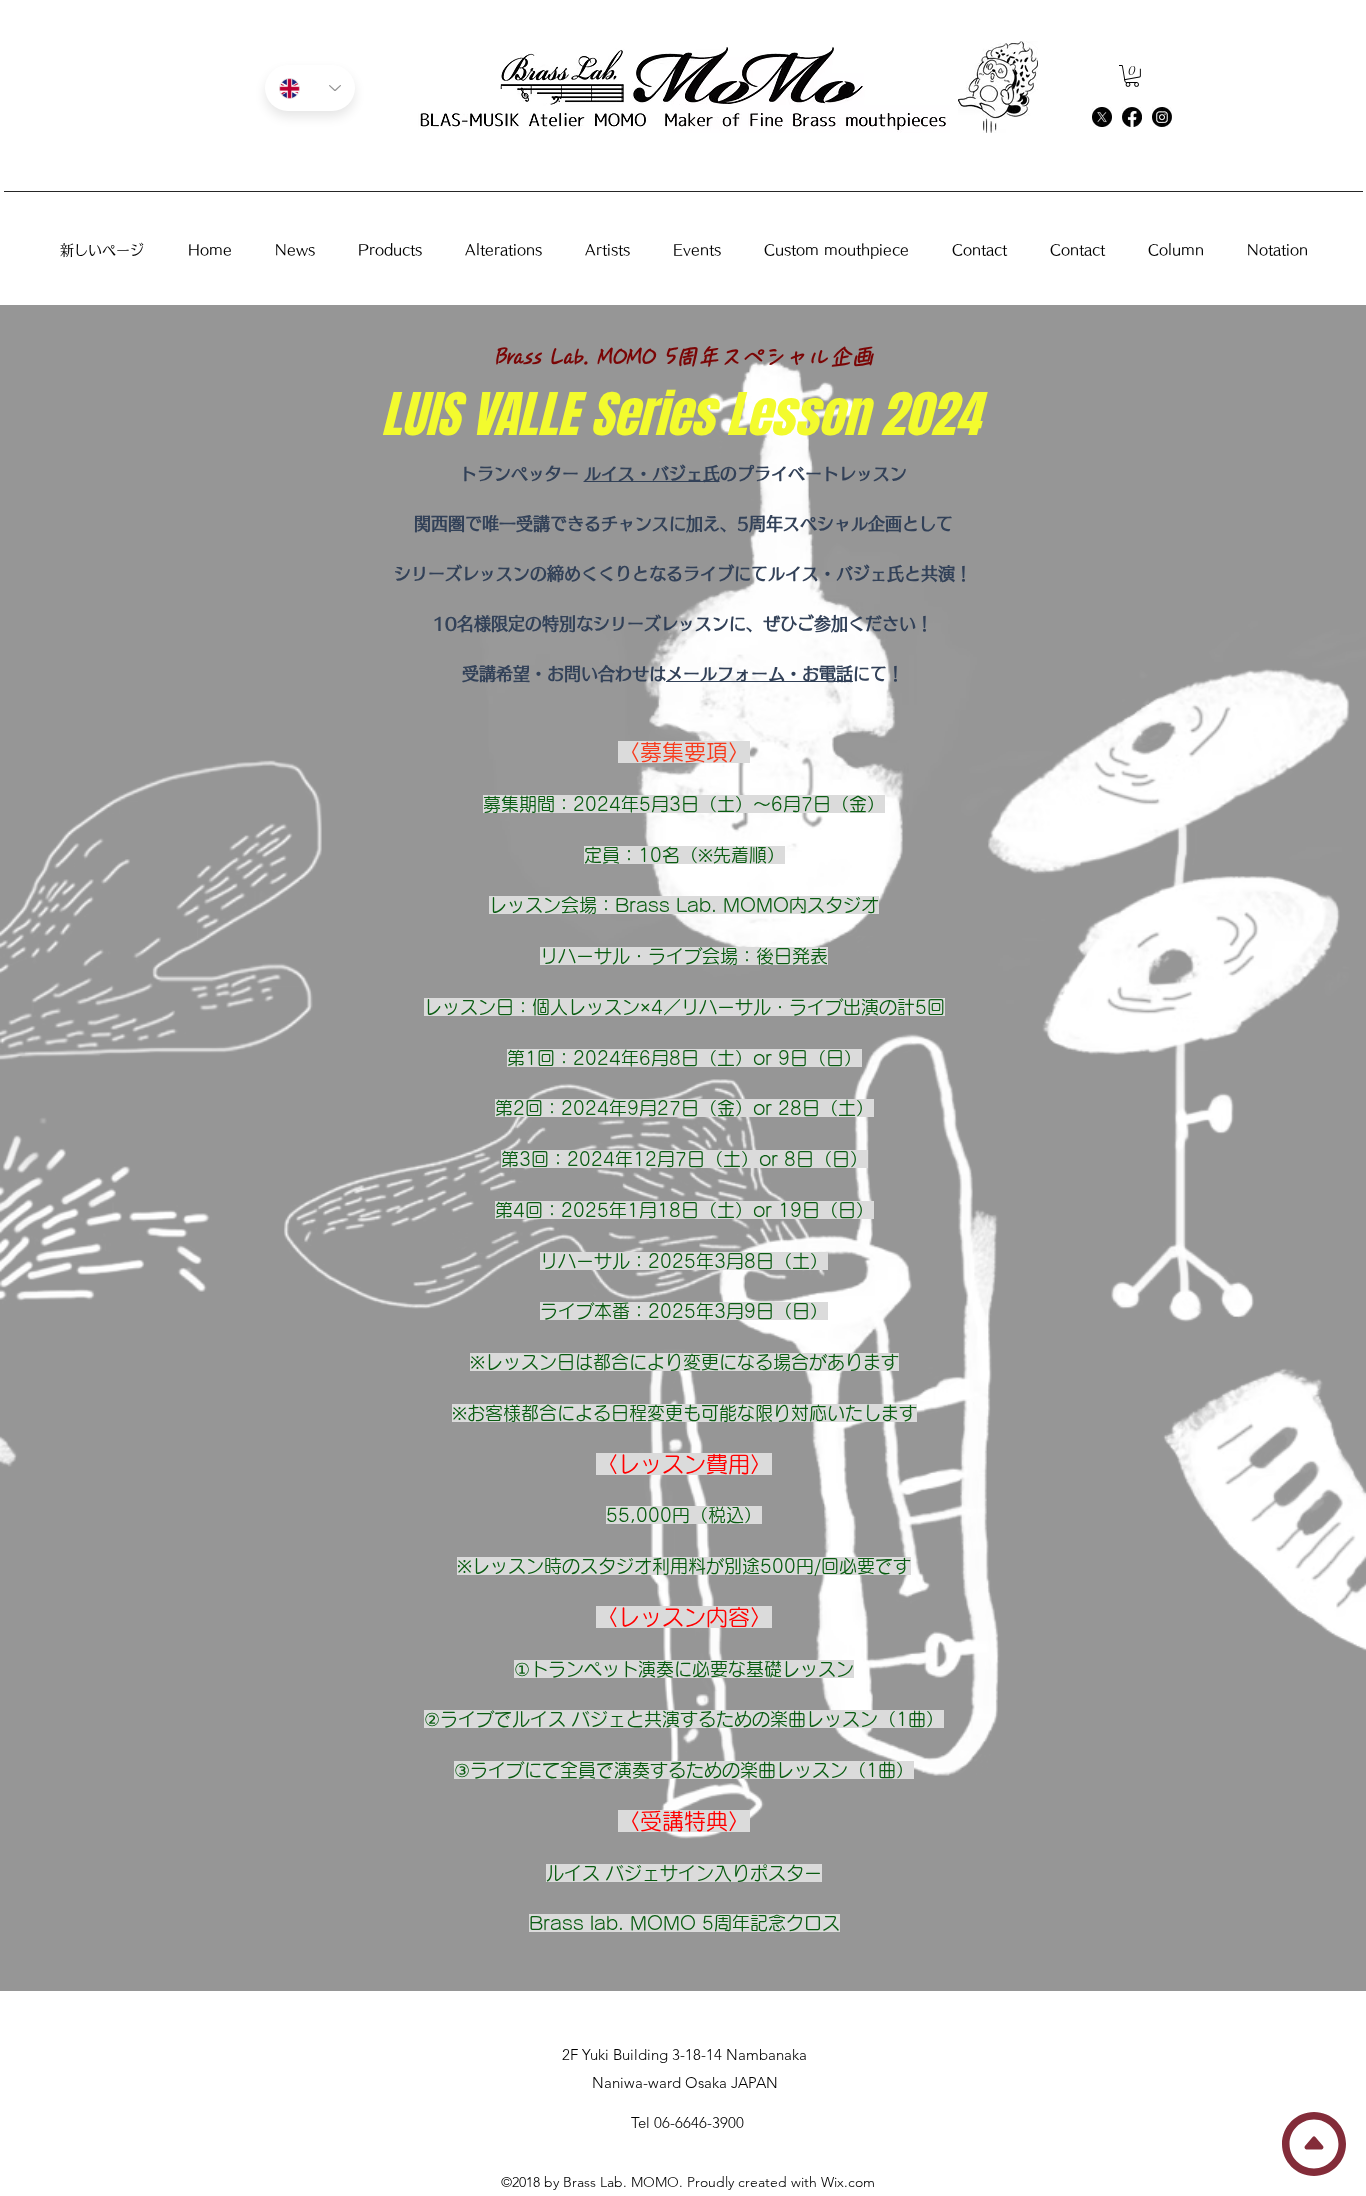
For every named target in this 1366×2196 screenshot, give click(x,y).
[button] (1132, 76)
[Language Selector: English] (310, 88)
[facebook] (1132, 117)
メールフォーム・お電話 (759, 673)
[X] (1102, 117)
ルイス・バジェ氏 (652, 473)
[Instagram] (1162, 117)
